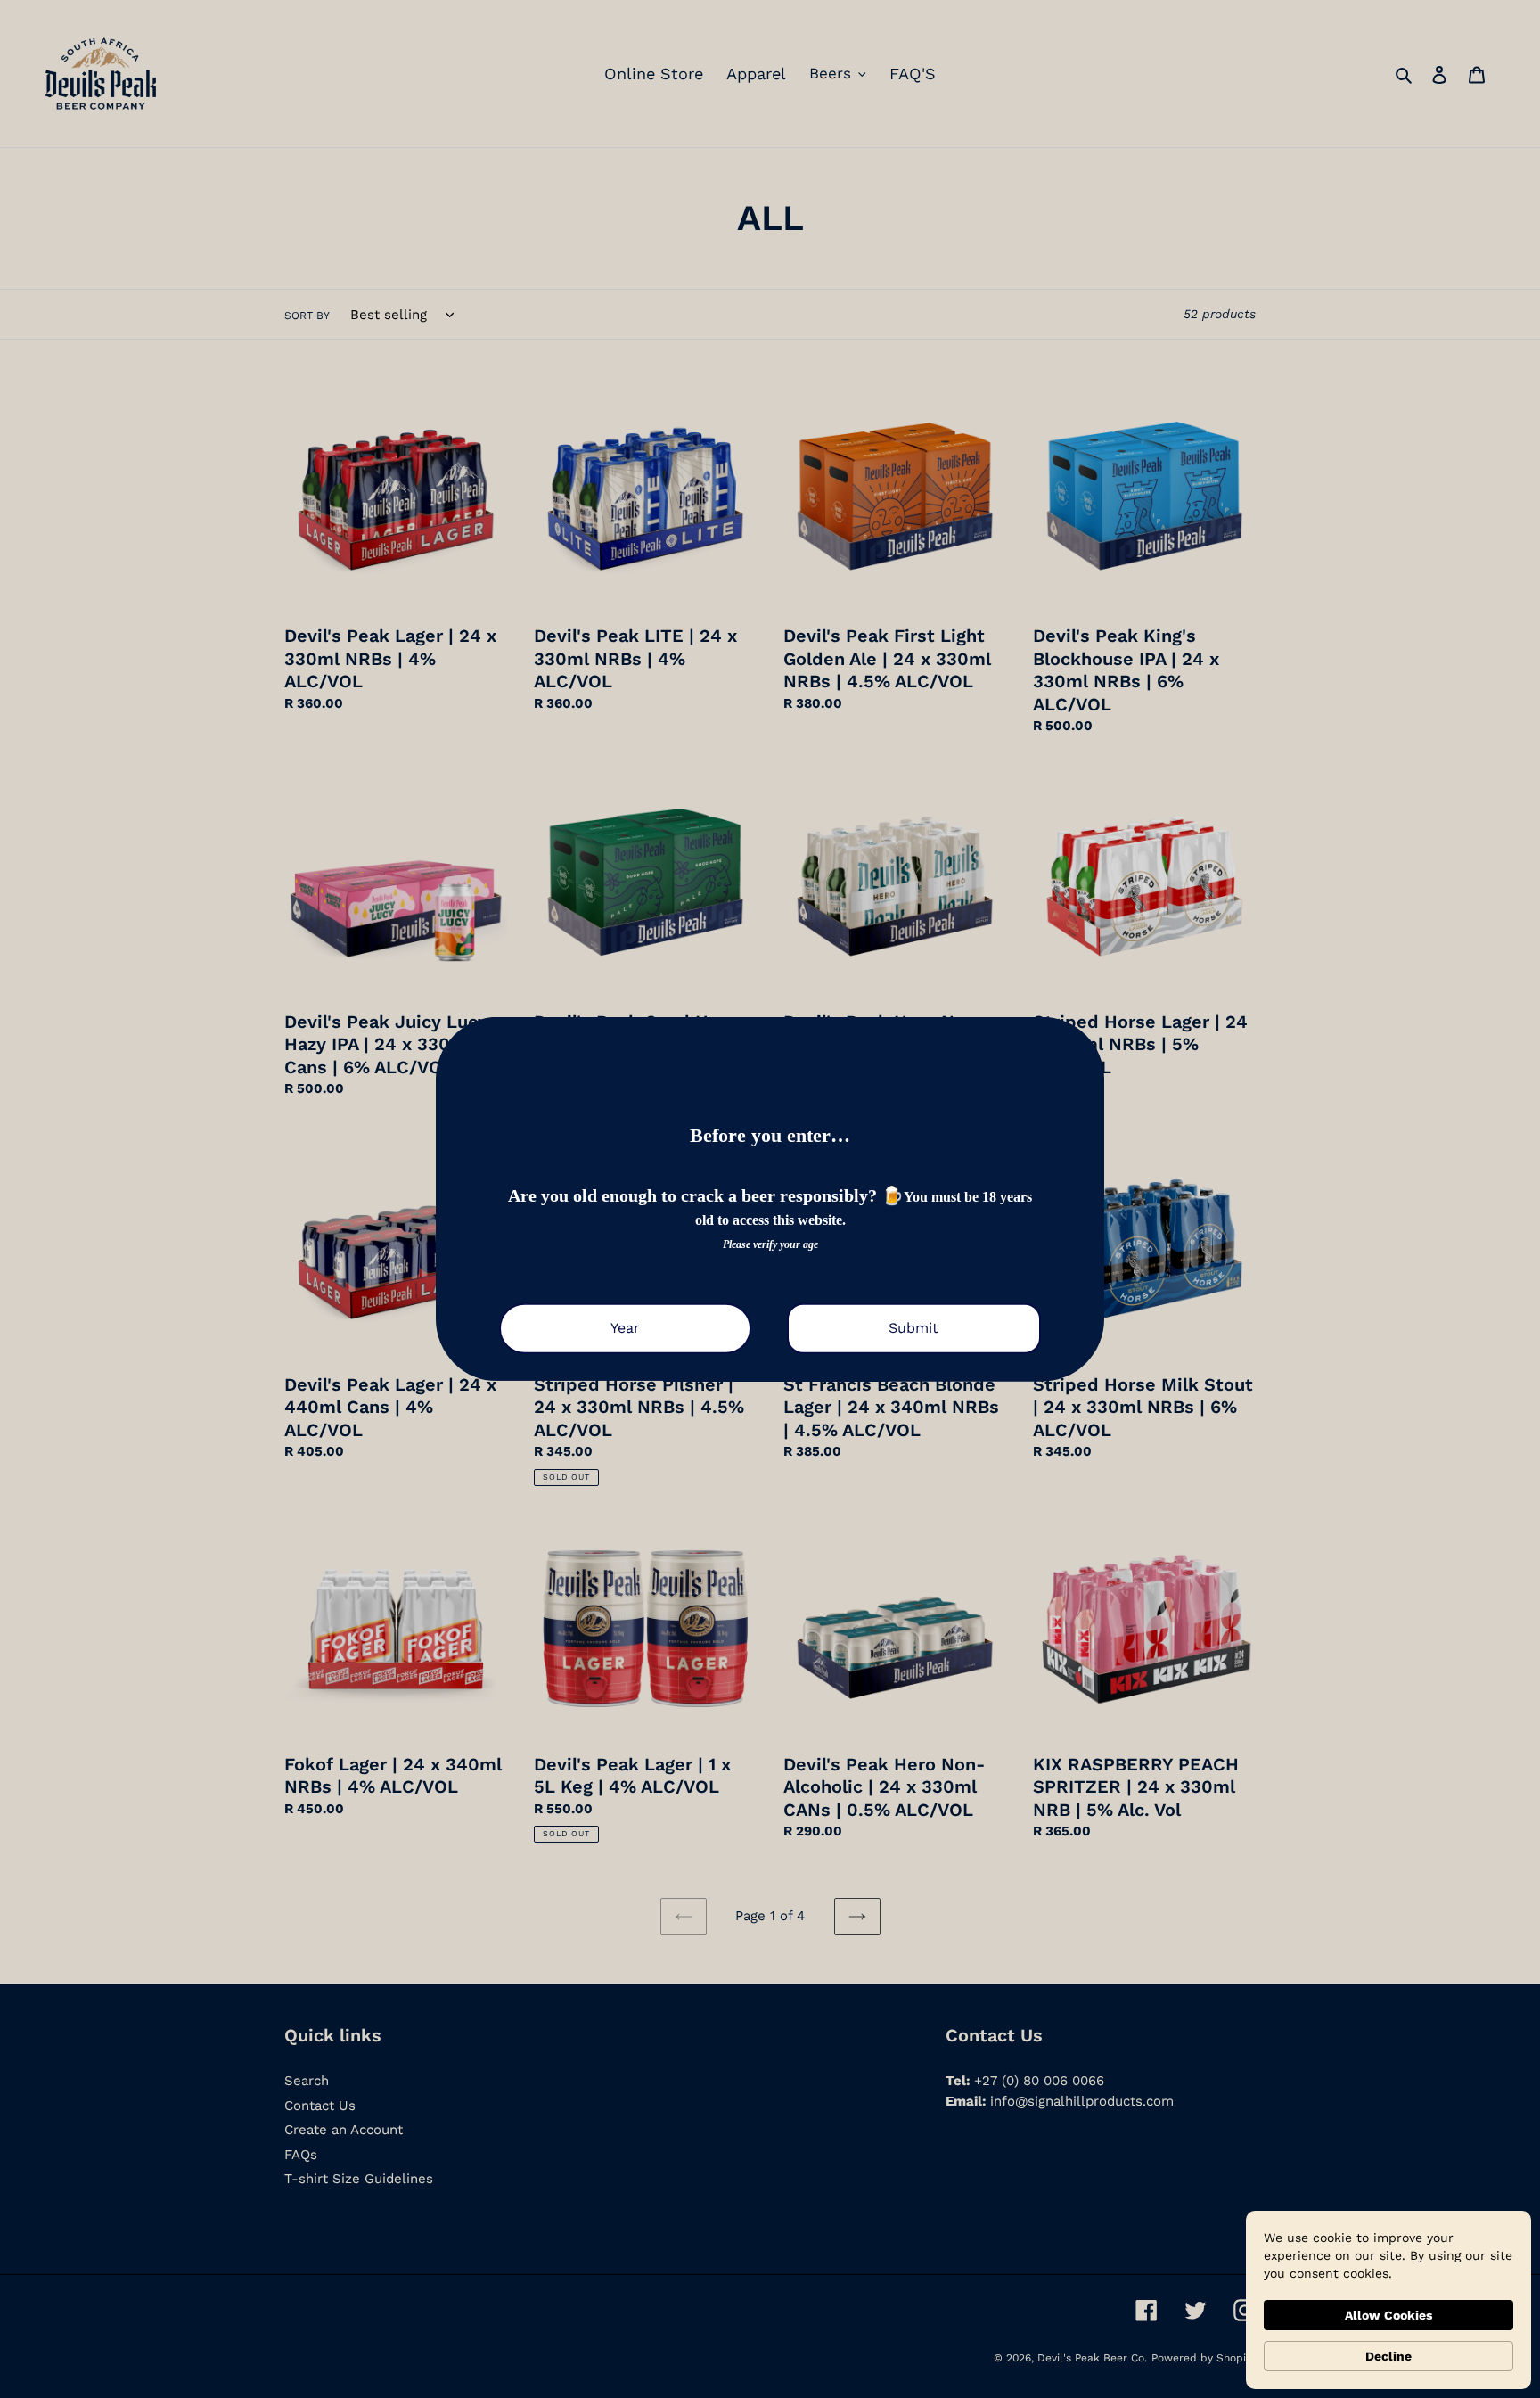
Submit (913, 1329)
